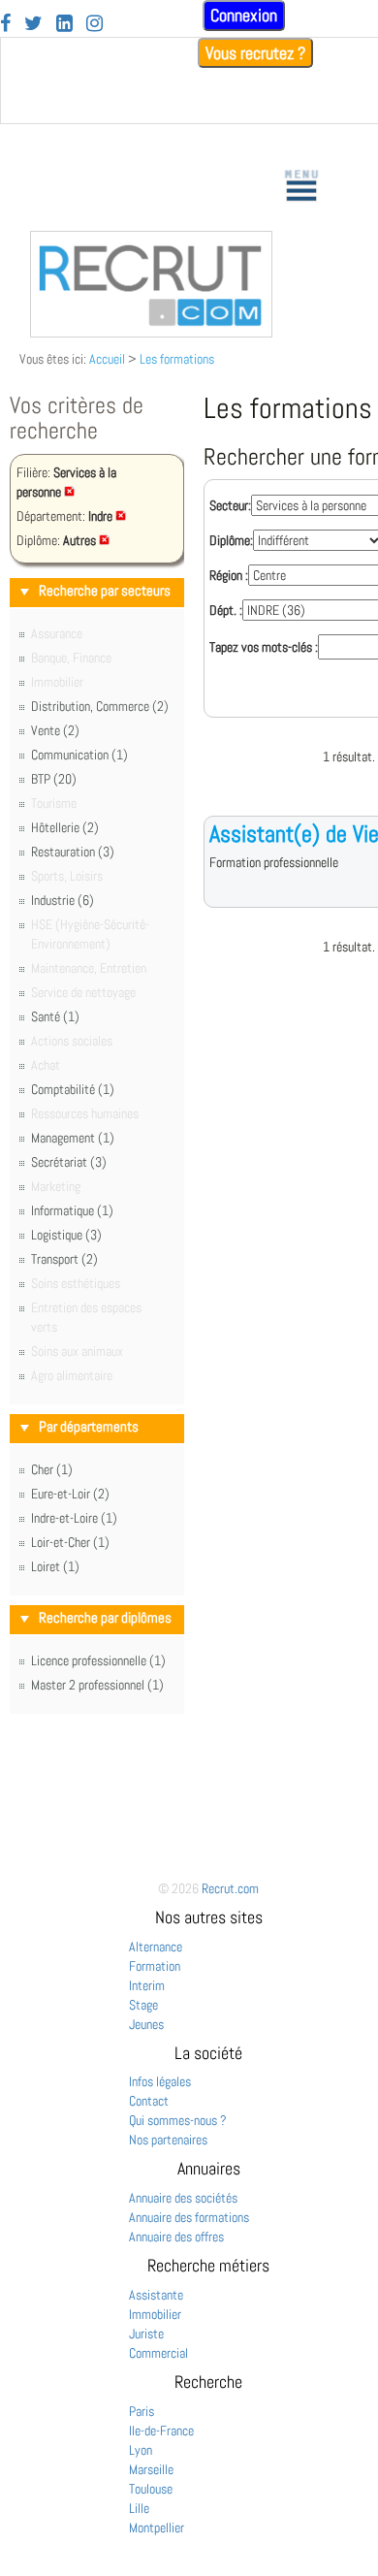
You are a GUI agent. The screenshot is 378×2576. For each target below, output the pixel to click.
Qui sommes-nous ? (178, 2120)
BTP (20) (54, 779)
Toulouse (151, 2489)
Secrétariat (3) (69, 1162)
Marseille (151, 2469)
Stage (143, 2005)
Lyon (141, 2450)
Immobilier (155, 2314)
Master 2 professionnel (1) (97, 1685)
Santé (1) (55, 1016)
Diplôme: (231, 540)
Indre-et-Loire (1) (74, 1518)
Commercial (158, 2353)
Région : (229, 575)
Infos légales (160, 2081)
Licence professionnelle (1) (98, 1660)
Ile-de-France (161, 2431)
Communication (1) (79, 755)
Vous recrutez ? (255, 53)
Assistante (156, 2295)
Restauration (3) (73, 852)
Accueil (107, 359)
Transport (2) (64, 1259)
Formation (155, 1966)
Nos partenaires (168, 2140)
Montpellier (157, 2528)
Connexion (244, 15)
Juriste (146, 2334)
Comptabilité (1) (73, 1089)
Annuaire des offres (176, 2237)
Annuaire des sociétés (183, 2198)
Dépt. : (226, 610)
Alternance (156, 1947)
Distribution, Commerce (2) (100, 706)
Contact (149, 2101)
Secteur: (230, 505)
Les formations (177, 359)
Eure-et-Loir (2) (70, 1494)
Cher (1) (52, 1469)
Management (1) (73, 1138)
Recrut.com (230, 1888)
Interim (147, 1985)
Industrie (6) (63, 900)
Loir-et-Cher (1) (70, 1542)
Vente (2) (55, 730)
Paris (142, 2411)
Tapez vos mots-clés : (264, 647)
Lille (139, 2508)
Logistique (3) (66, 1235)
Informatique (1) (72, 1210)
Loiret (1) (55, 1566)
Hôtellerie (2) (65, 827)
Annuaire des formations (189, 2217)
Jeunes (146, 2024)
